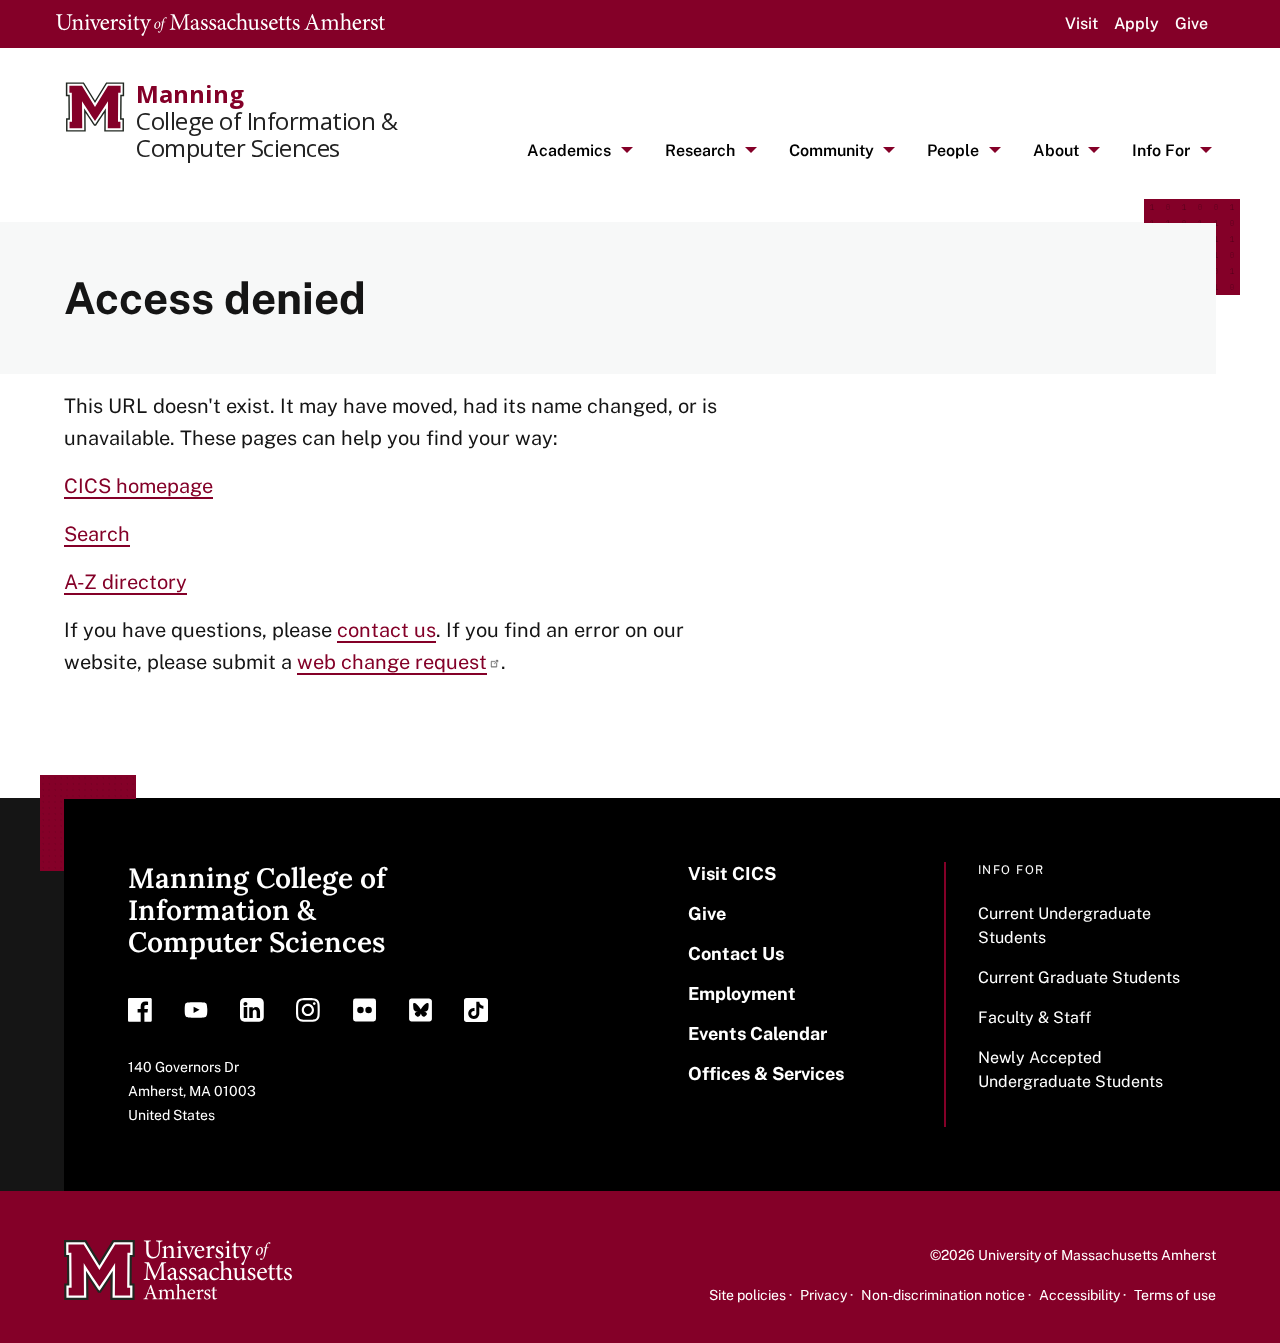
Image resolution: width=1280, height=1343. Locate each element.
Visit (1081, 23)
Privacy (823, 1295)
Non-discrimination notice (943, 1295)
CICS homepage (138, 486)
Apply (1136, 23)
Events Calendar (757, 1033)
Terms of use (1175, 1295)
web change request (392, 662)
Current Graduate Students (1079, 977)
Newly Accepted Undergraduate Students (1070, 1069)
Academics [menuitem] (569, 150)
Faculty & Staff (1034, 1017)
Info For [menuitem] (1161, 150)
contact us (386, 630)
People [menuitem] (953, 150)
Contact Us (736, 953)
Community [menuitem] (831, 150)
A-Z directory (125, 582)
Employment (742, 993)
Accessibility (1079, 1295)
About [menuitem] (1056, 150)
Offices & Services (766, 1073)
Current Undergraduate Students (1064, 925)
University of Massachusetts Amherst (1097, 1255)
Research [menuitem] (700, 150)
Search (97, 534)
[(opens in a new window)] (140, 1015)
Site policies (747, 1295)
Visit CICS (732, 873)
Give (1191, 23)
